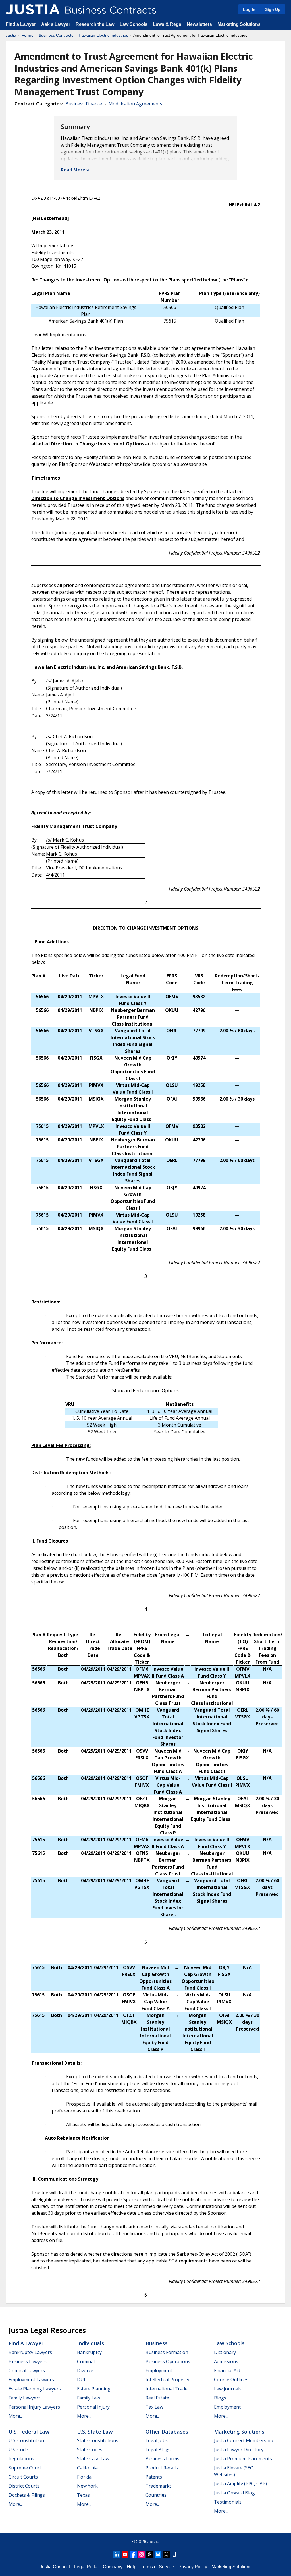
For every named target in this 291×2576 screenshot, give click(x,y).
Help (132, 2567)
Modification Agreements (135, 104)
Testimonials (228, 2502)
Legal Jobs (157, 2440)
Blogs (220, 2398)
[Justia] (33, 9)
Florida (84, 2477)
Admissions (226, 2361)
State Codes (90, 2450)
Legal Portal (86, 2567)
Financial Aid (227, 2370)
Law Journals (228, 2389)
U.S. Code (18, 2450)
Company (113, 2567)
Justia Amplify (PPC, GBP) (240, 2484)
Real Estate (157, 2398)
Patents (154, 2477)
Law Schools (134, 24)
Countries (156, 2495)
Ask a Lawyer (56, 24)
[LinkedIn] (117, 2554)
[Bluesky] (158, 2554)
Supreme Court (25, 2468)
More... (16, 2416)
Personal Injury (93, 2407)
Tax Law (154, 2407)
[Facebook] (133, 2554)
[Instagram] (142, 2554)
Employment (159, 2370)
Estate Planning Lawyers (35, 2389)
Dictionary (225, 2352)
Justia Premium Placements (243, 2459)
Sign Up (273, 9)
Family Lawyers (25, 2398)
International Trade (167, 2389)
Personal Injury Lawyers (34, 2407)
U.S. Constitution (26, 2440)
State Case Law (93, 2459)
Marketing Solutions (239, 24)
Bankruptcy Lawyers (30, 2352)
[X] (166, 2554)
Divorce (85, 2370)
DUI (81, 2380)
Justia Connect (55, 2567)
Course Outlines (231, 2380)
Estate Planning (94, 2389)
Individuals (91, 2343)
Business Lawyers (28, 2361)
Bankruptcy (89, 2352)
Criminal (86, 2361)
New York (87, 2486)
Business (156, 2343)
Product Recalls (162, 2468)
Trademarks (159, 2486)
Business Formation (167, 2352)
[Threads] (150, 2554)
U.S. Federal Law (29, 2432)
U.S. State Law (95, 2432)
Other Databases (167, 2432)
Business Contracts (56, 35)
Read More (73, 170)
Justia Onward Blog (234, 2493)
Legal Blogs (158, 2450)
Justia (11, 35)
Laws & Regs (167, 24)
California (87, 2468)
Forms (27, 35)
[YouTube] (125, 2554)
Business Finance (84, 104)
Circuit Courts (23, 2477)
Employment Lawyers (31, 2380)
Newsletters (199, 24)
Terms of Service (157, 2567)
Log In (249, 9)
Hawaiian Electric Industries (103, 35)
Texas (83, 2495)
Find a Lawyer (21, 24)
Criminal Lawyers (27, 2370)
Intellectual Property (167, 2380)
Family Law (89, 2398)
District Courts (24, 2486)
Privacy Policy (193, 2567)
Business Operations (168, 2361)
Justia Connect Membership (244, 2440)
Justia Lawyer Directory (239, 2450)
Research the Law (95, 24)
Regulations (21, 2459)
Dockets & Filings (27, 2495)
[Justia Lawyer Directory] (174, 2554)
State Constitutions (98, 2440)
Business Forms (162, 2459)
